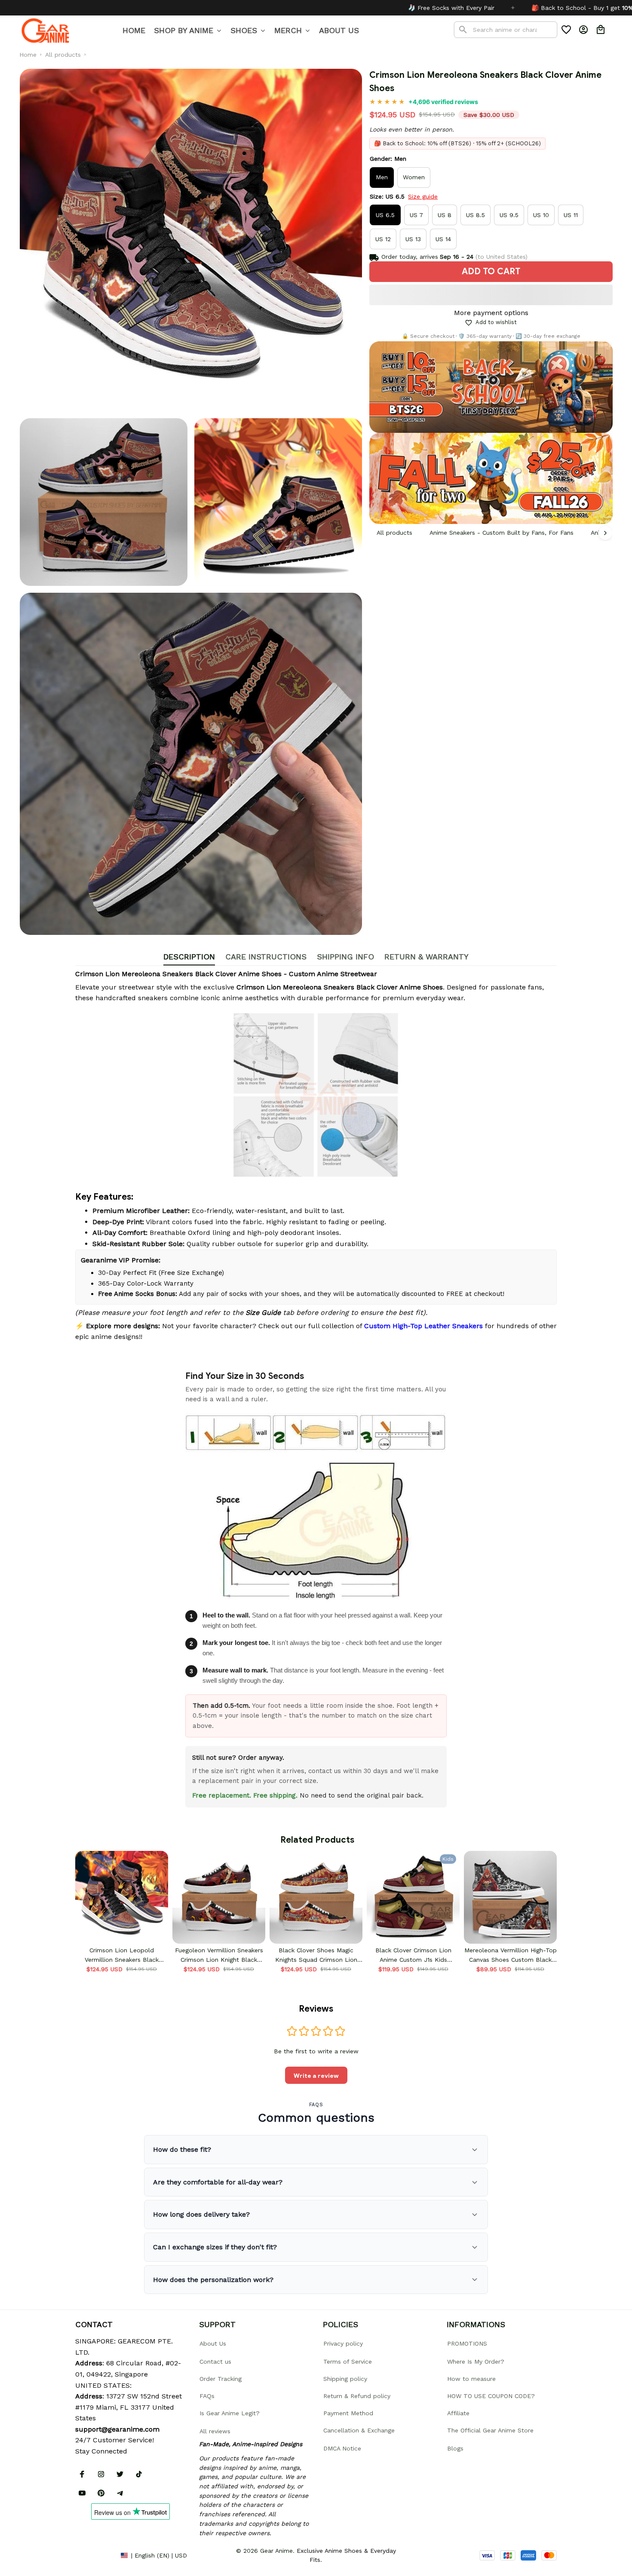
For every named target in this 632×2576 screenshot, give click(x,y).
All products (63, 55)
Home (28, 55)
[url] (117, 2429)
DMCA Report (95, 2555)
